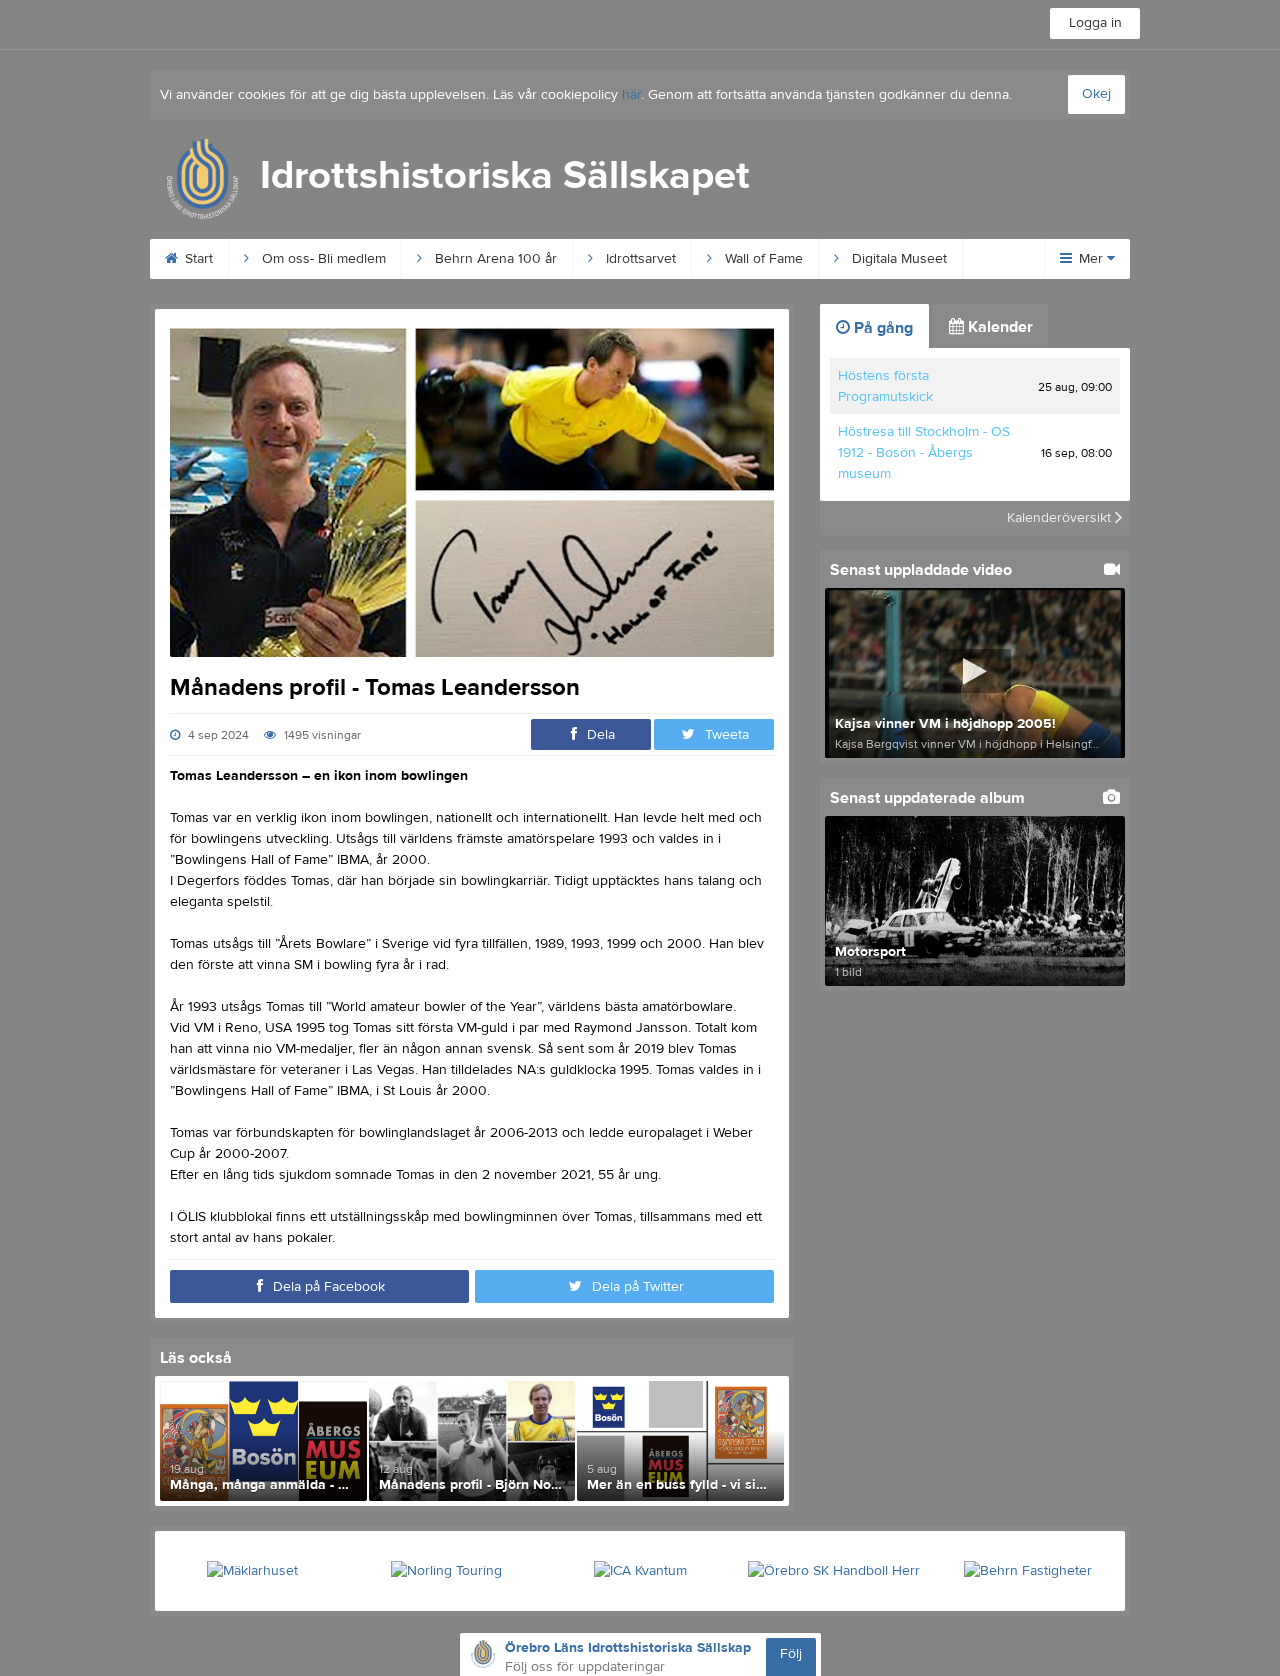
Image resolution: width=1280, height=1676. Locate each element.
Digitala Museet (897, 259)
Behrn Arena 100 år (494, 259)
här (631, 95)
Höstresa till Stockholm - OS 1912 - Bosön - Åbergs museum (924, 453)
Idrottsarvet (639, 259)
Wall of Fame (762, 259)
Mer (1091, 259)
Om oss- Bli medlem (322, 259)
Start (197, 259)
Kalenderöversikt (1061, 518)
